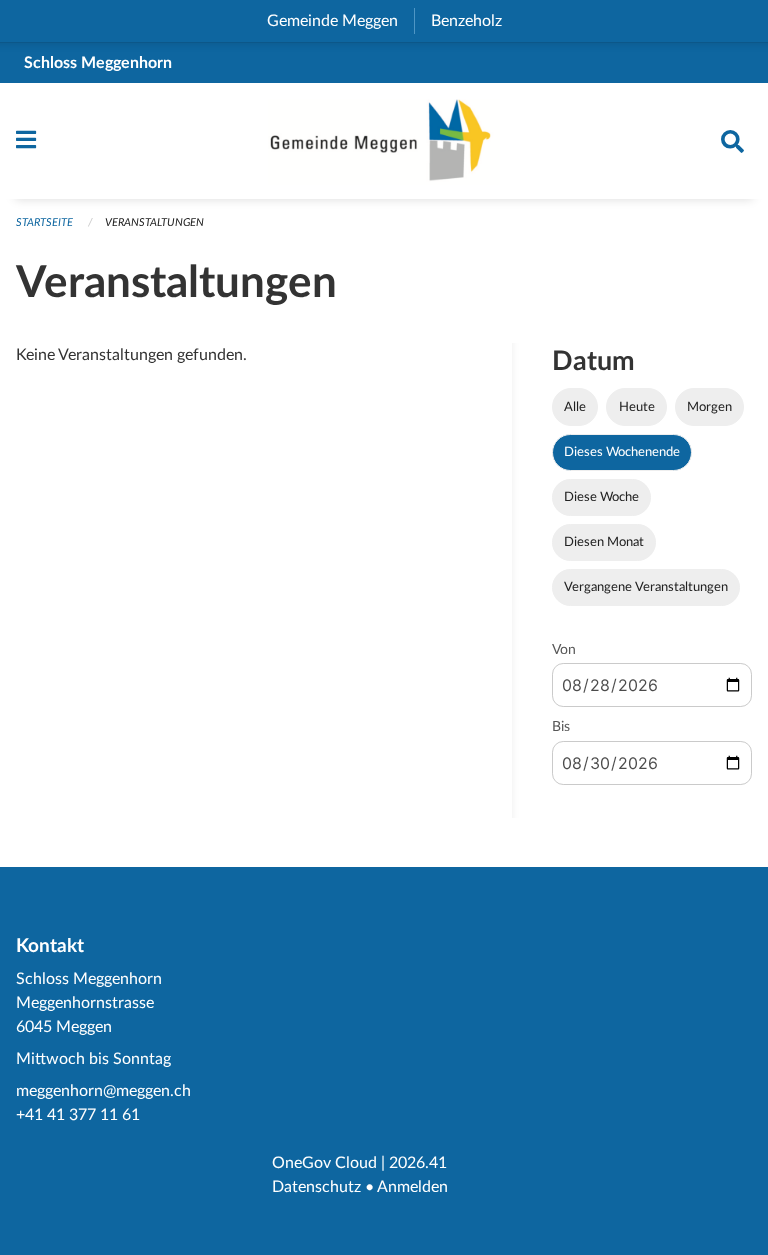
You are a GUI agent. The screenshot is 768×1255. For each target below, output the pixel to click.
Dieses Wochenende (622, 452)
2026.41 (418, 1163)
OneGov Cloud (324, 1163)
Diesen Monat (604, 542)
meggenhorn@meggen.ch (103, 1091)
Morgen (709, 407)
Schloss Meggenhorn (98, 63)
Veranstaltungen (154, 222)
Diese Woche (601, 497)
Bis (561, 727)
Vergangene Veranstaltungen (646, 587)
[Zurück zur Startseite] (384, 141)
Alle (575, 407)
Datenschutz (316, 1187)
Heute (637, 407)
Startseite (44, 222)
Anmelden (412, 1187)
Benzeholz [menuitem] (474, 21)
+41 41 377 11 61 (78, 1115)
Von (564, 650)
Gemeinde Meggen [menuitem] (340, 21)
